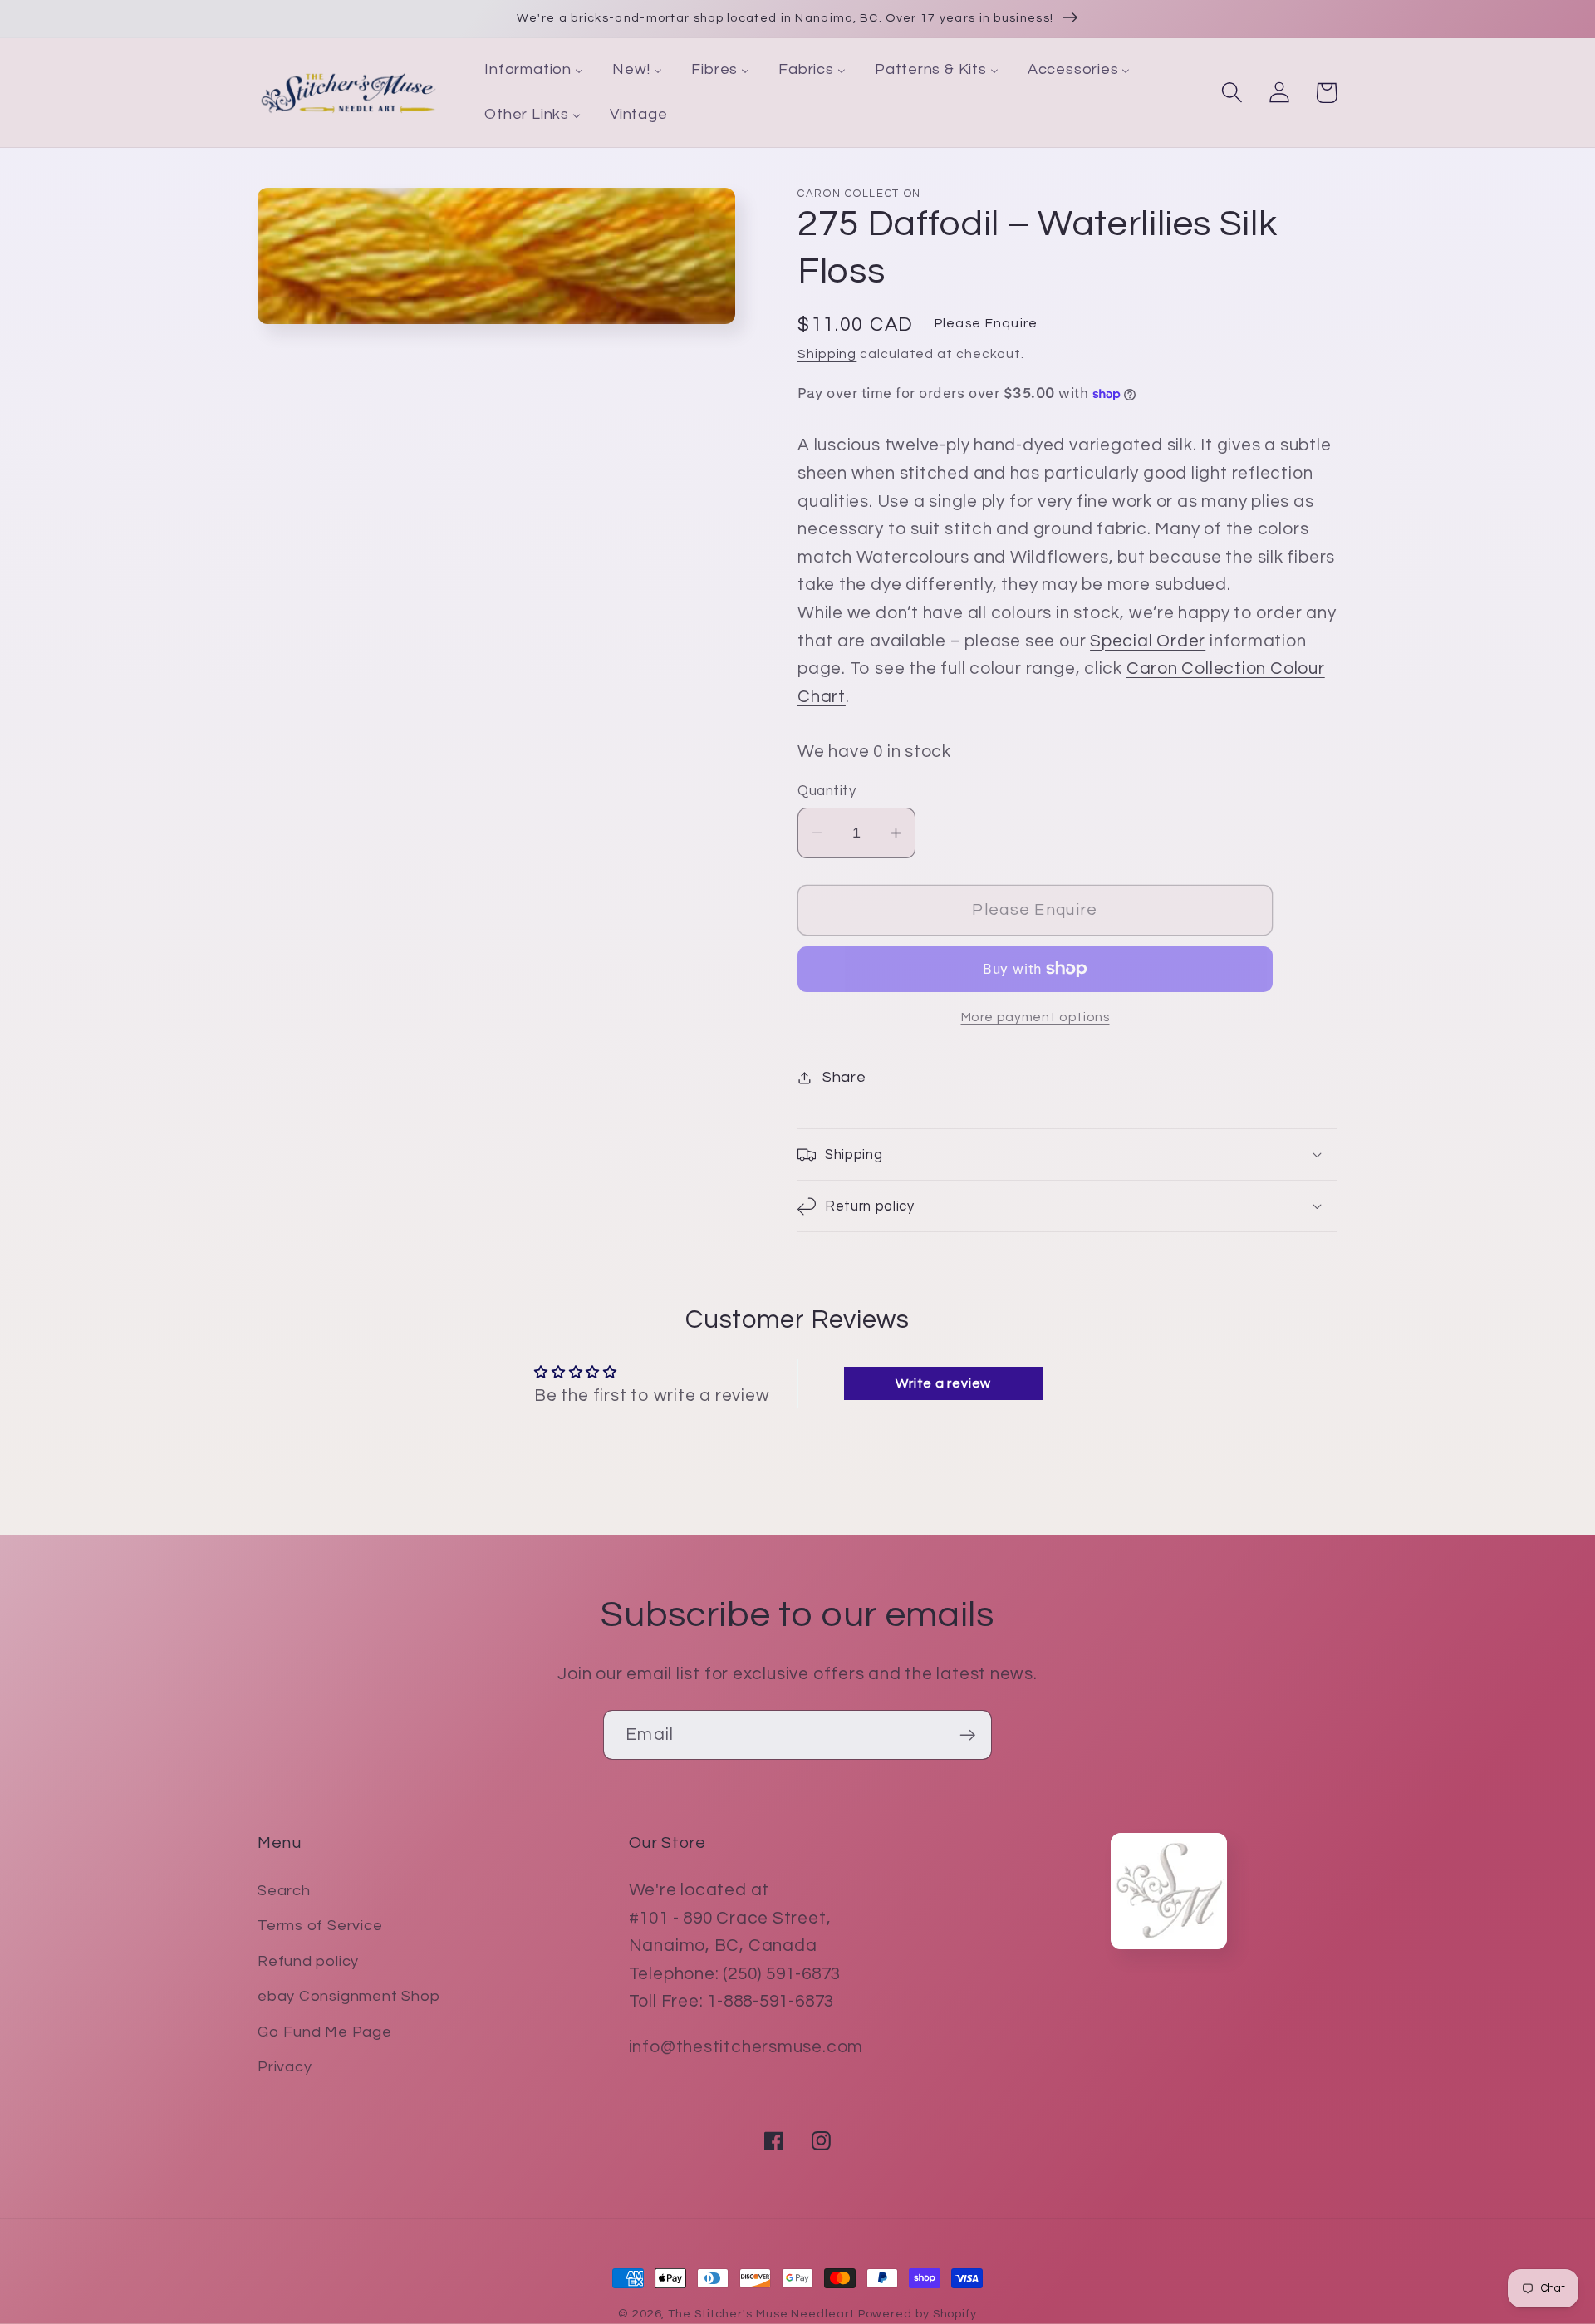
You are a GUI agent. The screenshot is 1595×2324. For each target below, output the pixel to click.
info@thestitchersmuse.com (746, 2047)
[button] (1232, 93)
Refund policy (308, 1961)
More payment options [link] (1036, 1017)
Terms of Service (320, 1926)
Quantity (827, 791)
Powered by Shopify (918, 2314)
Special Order (1148, 641)
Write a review (943, 1383)
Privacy (285, 2067)
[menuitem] (534, 71)
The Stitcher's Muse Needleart (761, 2314)
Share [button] (844, 1077)
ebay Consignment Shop (348, 1996)
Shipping (827, 354)
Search (284, 1891)
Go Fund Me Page (325, 2032)
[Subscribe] (967, 1735)
